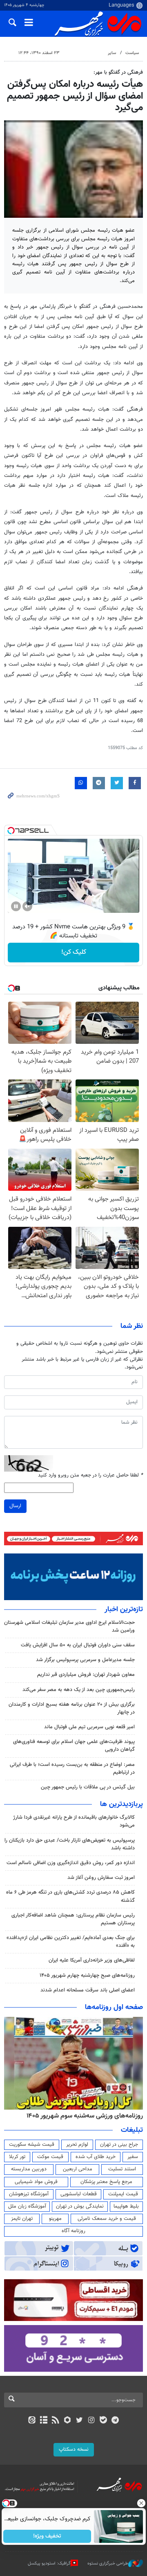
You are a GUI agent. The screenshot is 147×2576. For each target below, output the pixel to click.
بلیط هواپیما (126, 2206)
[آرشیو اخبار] (43, 2421)
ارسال (15, 1506)
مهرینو (55, 2219)
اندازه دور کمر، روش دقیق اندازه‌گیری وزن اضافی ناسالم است (71, 1863)
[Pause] (16, 906)
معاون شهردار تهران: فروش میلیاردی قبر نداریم (86, 1675)
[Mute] (27, 906)
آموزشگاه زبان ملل (27, 2206)
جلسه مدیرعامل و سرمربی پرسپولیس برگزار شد (85, 1660)
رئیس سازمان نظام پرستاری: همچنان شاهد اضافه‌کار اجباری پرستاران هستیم (73, 1919)
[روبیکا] (68, 2421)
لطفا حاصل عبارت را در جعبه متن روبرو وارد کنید (90, 1475)
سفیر (133, 2157)
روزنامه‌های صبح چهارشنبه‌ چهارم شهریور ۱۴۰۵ (87, 1975)
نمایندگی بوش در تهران (80, 2206)
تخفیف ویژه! (47, 2536)
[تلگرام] (115, 2421)
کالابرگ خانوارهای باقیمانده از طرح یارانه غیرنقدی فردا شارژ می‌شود (74, 1821)
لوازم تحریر (77, 2145)
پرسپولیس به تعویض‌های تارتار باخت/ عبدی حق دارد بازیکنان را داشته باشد (70, 1844)
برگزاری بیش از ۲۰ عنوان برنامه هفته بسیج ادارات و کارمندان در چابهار (72, 1708)
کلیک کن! (74, 952)
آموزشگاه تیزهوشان (29, 2194)
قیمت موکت (50, 2157)
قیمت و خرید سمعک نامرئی (107, 2219)
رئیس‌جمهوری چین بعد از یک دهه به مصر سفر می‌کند (79, 1690)
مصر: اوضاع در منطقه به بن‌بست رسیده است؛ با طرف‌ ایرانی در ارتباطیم (72, 1769)
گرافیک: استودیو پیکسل (49, 2564)
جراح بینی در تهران (119, 2145)
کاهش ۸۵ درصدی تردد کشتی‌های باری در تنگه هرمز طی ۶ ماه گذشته (70, 1896)
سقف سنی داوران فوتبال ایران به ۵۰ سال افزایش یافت (78, 1645)
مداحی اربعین (78, 2169)
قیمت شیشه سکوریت (32, 2145)
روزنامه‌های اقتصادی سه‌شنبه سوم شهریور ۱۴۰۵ (82, 2116)
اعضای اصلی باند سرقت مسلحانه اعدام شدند (88, 1990)
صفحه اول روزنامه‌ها (114, 2007)
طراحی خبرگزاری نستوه (108, 2564)
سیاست (132, 53)
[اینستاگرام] (91, 2421)
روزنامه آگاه (73, 2231)
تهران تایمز (22, 2219)
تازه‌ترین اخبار (124, 1610)
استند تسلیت (122, 2169)
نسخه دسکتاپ (74, 2450)
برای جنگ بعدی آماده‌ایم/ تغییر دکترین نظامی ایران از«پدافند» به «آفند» (71, 1942)
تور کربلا (17, 2157)
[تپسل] (11, 831)
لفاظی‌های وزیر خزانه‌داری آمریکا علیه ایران (92, 1960)
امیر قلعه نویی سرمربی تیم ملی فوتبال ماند (89, 1727)
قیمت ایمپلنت (123, 2194)
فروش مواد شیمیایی (36, 2182)
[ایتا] (32, 2421)
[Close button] (141, 2503)
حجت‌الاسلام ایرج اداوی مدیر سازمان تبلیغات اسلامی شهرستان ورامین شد (69, 1627)
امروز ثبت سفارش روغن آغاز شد (101, 1878)
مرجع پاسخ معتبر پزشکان (106, 2182)
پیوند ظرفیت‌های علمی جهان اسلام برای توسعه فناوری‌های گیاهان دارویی (74, 1746)
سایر (112, 53)
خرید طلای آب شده (96, 2157)
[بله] (103, 2421)
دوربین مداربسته (29, 2169)
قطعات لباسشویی (79, 2194)
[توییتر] (79, 2421)
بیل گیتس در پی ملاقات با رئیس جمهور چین (88, 1787)
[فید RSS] (56, 2421)
